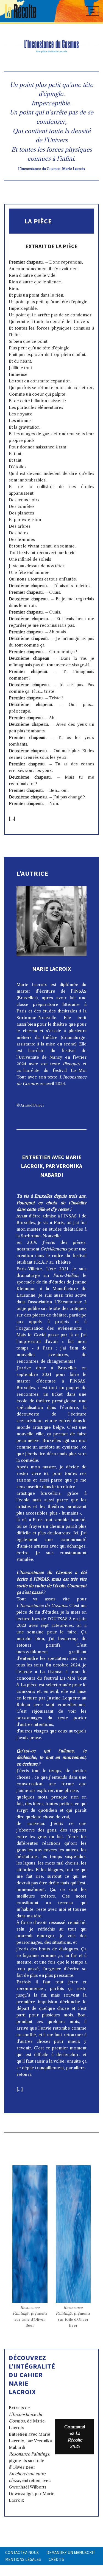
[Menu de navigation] (92, 11)
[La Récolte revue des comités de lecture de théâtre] (21, 11)
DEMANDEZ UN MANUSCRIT (71, 2552)
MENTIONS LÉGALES (23, 2559)
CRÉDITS (56, 2559)
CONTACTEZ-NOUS (22, 2552)
